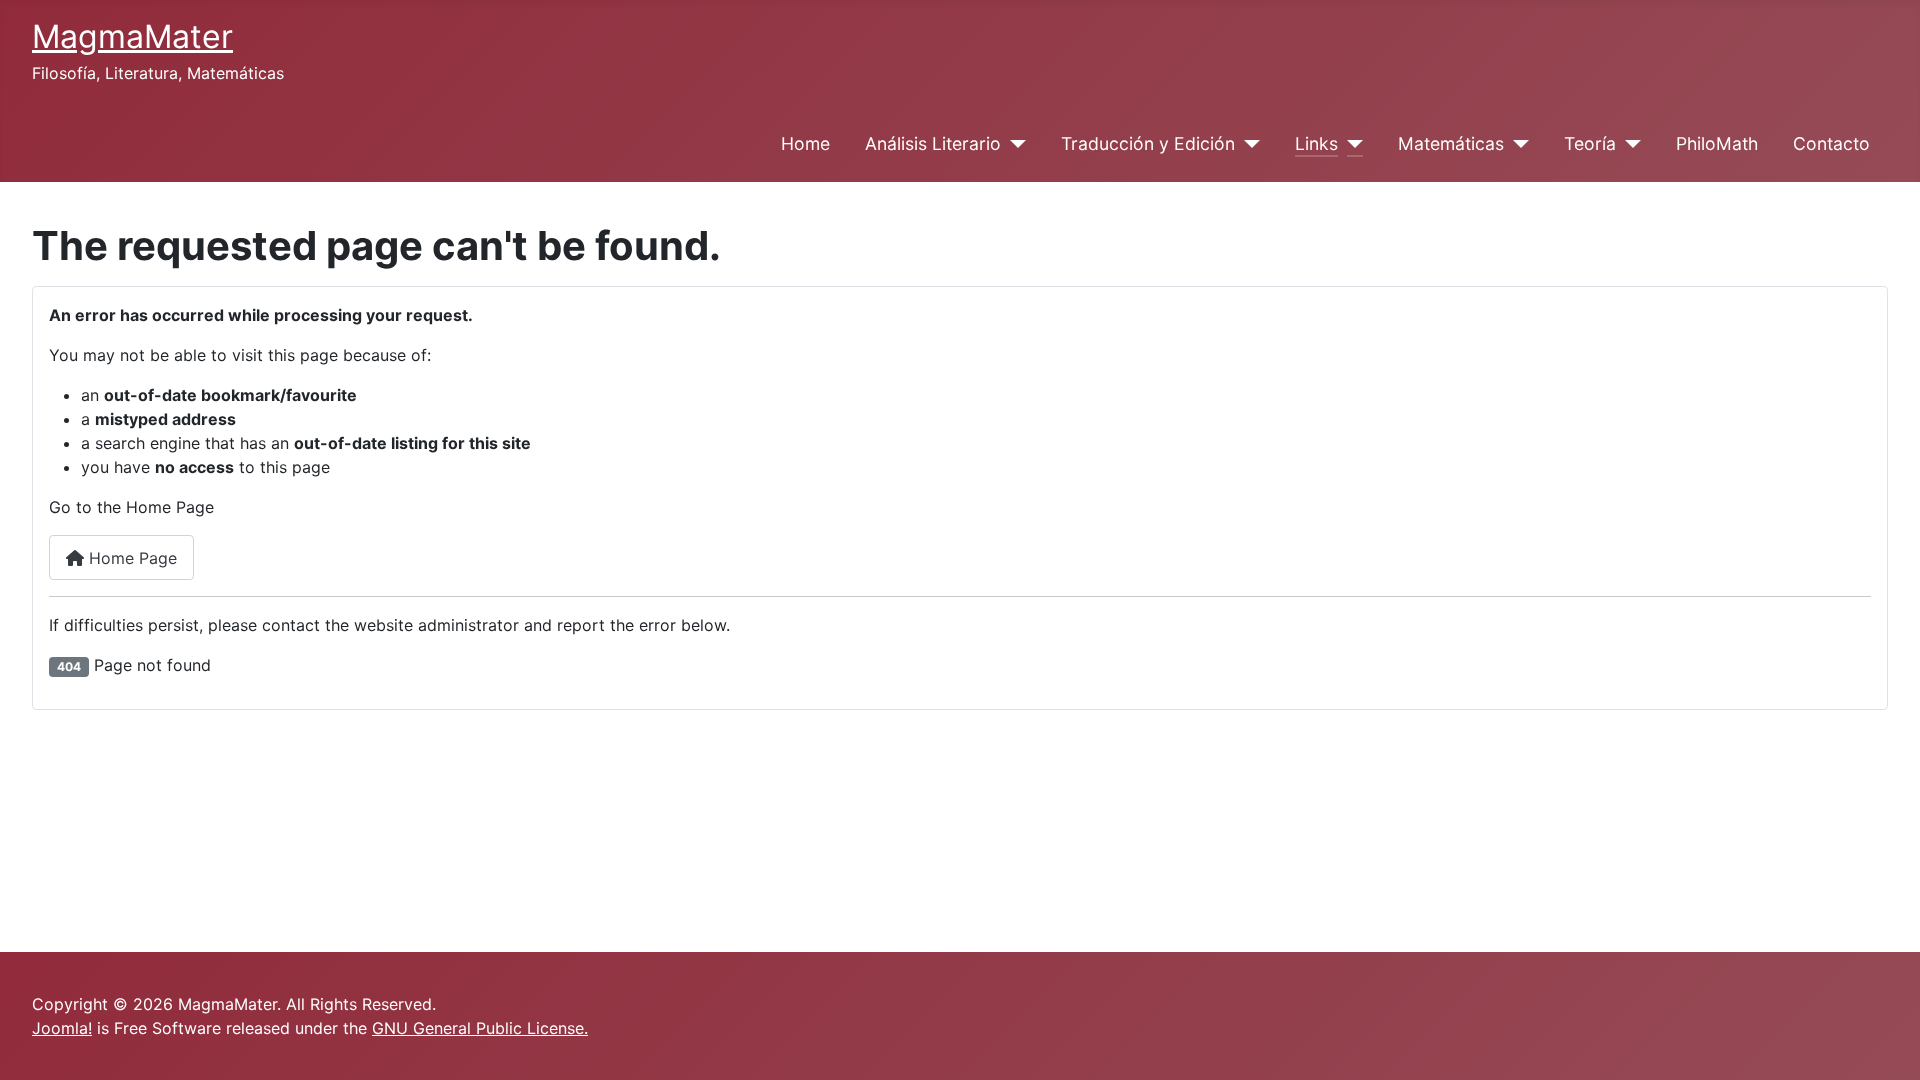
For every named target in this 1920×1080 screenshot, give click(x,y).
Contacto (1831, 143)
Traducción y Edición (1148, 143)
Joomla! (62, 1028)
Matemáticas (1451, 143)
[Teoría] (1628, 144)
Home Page (130, 558)
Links (1316, 143)
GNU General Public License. (480, 1028)
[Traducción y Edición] (1247, 144)
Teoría (1590, 143)
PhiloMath (1717, 143)
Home (805, 143)
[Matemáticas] (1516, 144)
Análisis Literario (933, 143)
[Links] (1350, 144)
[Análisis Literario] (1013, 144)
